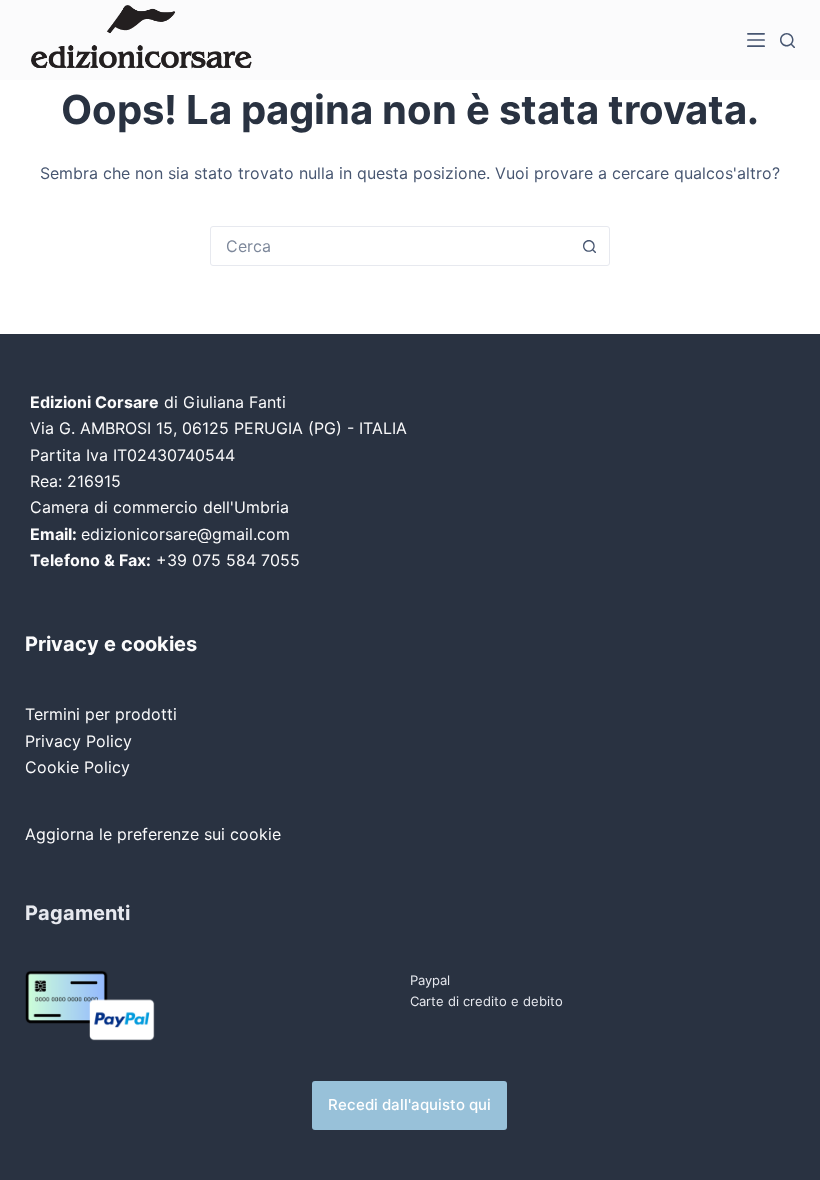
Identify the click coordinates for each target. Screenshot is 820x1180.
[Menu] (756, 40)
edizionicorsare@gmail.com (185, 534)
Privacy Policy (78, 741)
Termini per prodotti (101, 714)
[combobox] (391, 246)
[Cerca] (787, 40)
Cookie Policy (77, 767)
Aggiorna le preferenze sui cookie (153, 834)
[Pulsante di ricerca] (590, 246)
